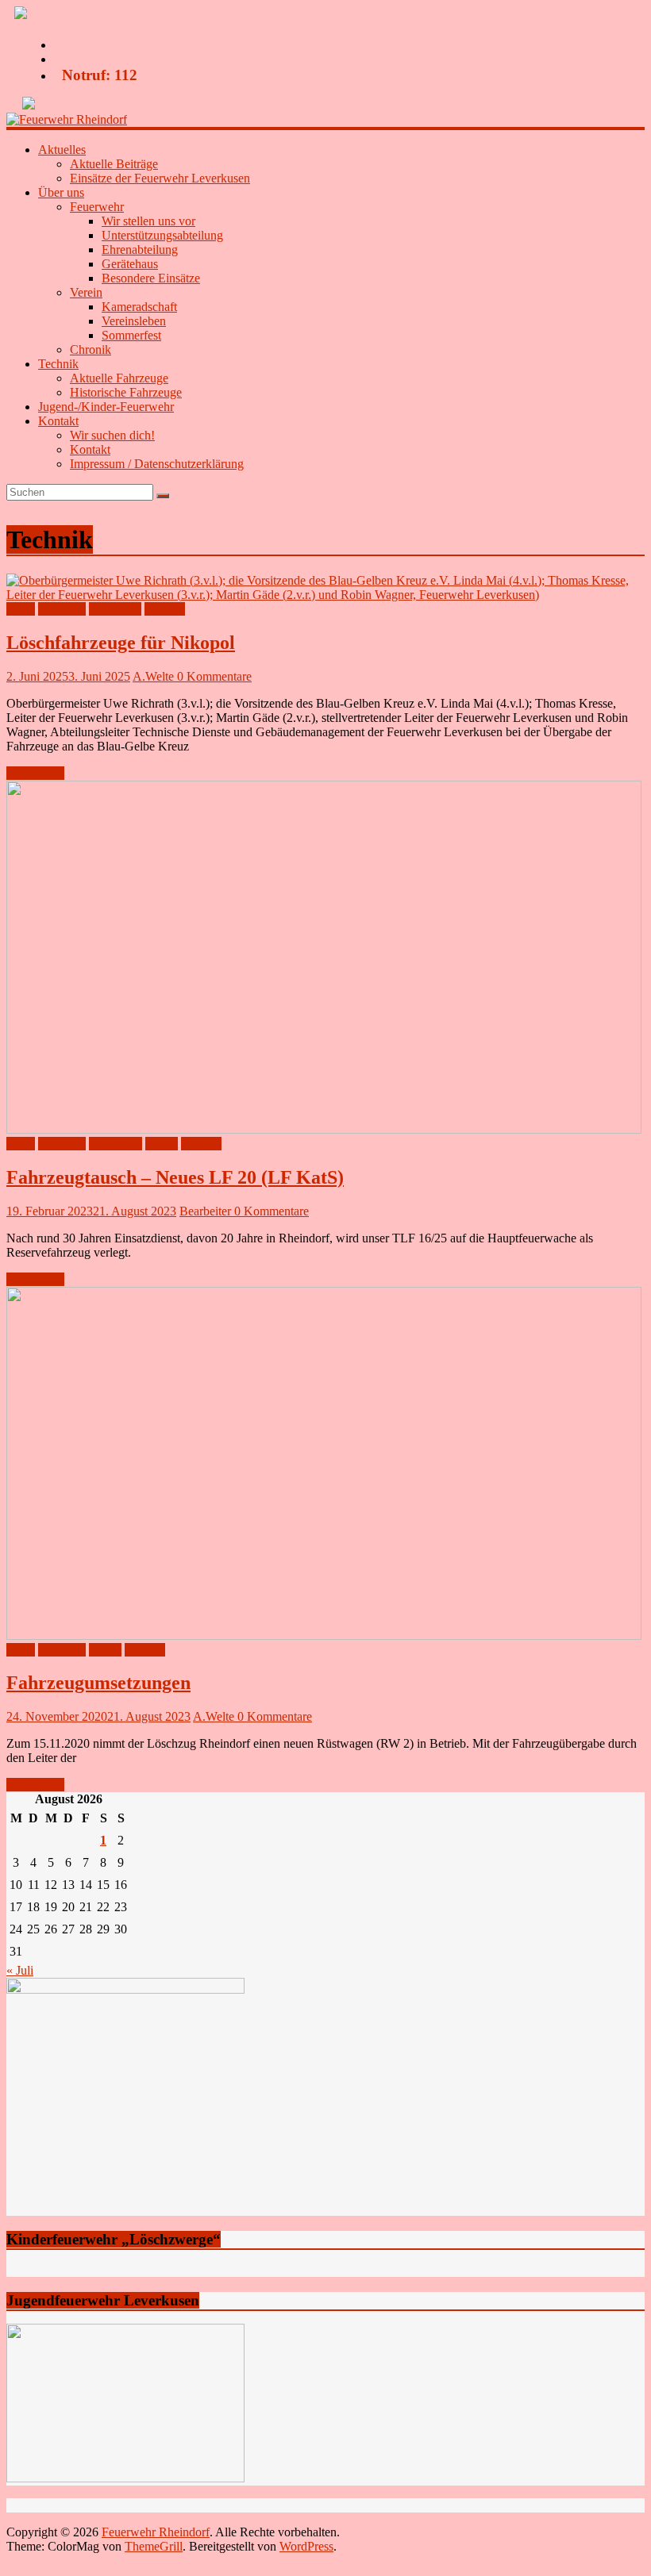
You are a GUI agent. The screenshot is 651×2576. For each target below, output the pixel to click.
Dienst (162, 1144)
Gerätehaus (130, 264)
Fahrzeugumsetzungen (98, 1683)
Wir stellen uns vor (148, 221)
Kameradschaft (139, 307)
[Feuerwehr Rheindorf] (67, 119)
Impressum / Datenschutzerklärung (157, 464)
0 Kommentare (214, 676)
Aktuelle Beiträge (114, 164)
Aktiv (21, 609)
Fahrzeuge (115, 609)
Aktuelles (62, 609)
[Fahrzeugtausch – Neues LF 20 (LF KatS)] (324, 1129)
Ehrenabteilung (140, 250)
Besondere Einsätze (151, 278)
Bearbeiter (207, 1211)
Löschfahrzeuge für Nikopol (121, 643)
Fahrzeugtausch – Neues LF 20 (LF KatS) (175, 1177)
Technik (165, 609)
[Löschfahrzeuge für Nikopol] (325, 595)
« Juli (20, 1970)
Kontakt (90, 449)
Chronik (91, 349)
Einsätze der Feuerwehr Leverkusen (160, 178)
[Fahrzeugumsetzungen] (324, 1635)
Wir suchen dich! (112, 435)
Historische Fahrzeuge (126, 392)
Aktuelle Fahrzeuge (119, 378)
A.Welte (155, 676)
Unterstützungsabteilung (162, 235)
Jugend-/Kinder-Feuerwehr (106, 407)
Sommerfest (131, 335)
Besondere (116, 1144)
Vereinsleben (134, 321)
